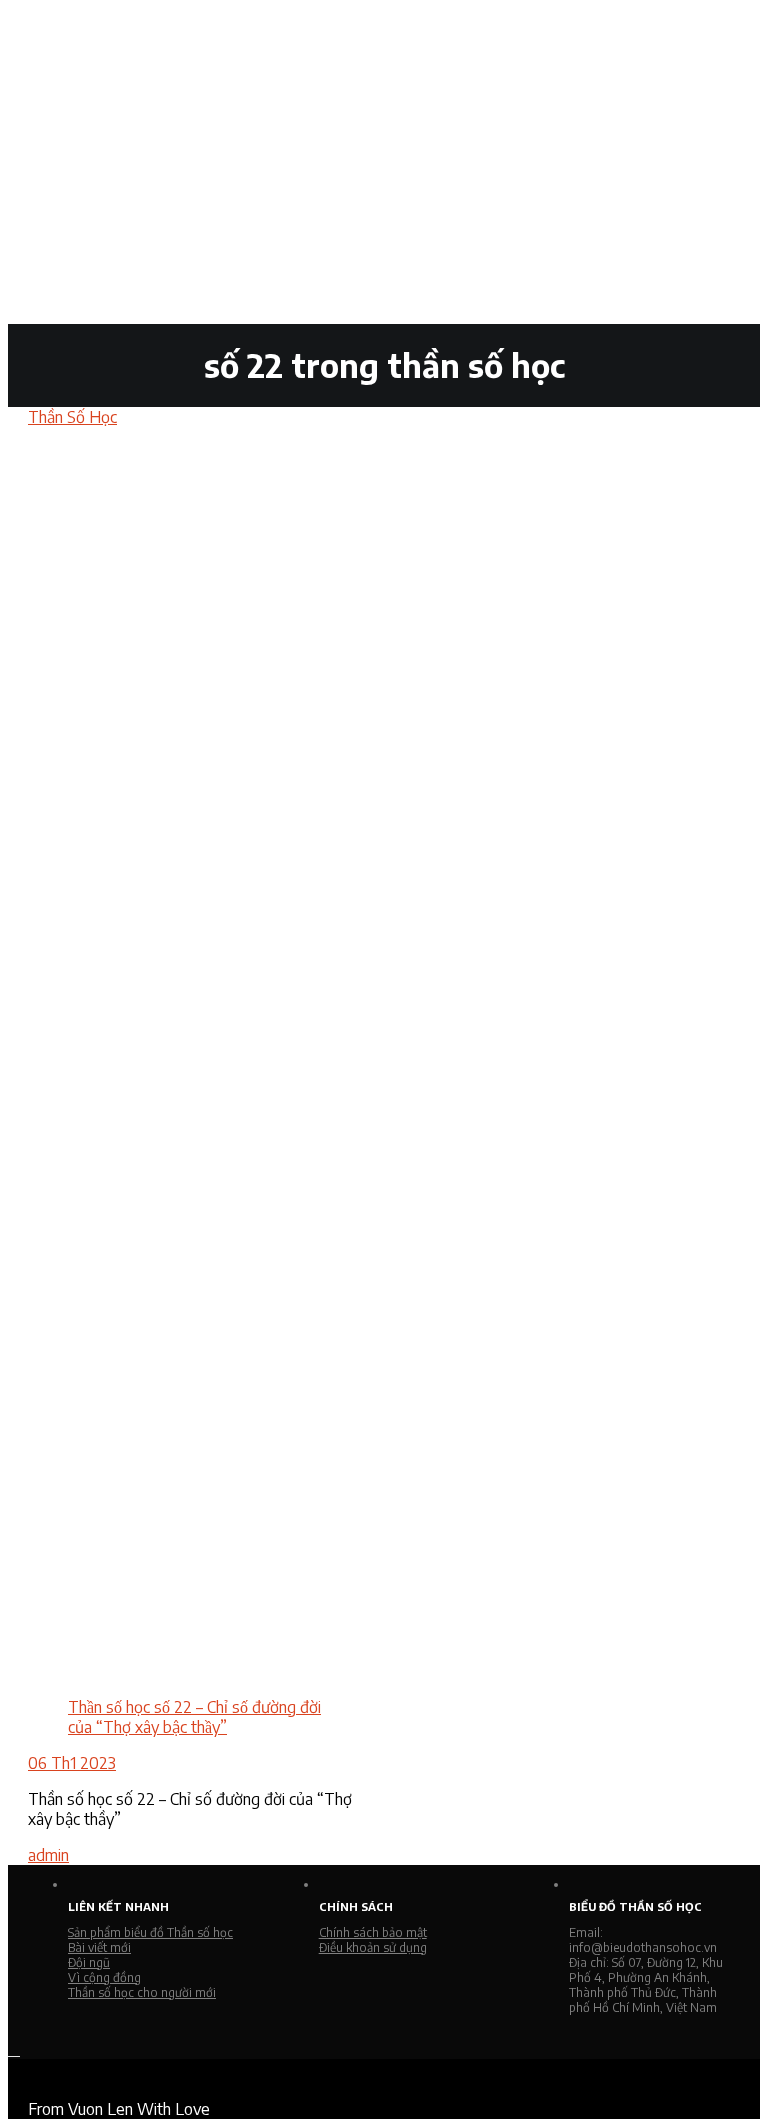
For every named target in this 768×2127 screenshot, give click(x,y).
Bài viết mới (99, 1947)
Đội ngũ (89, 1962)
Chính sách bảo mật (373, 1932)
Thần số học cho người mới (142, 1992)
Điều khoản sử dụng (373, 1947)
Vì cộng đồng (104, 1977)
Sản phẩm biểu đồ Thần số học (150, 1932)
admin (48, 1855)
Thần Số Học (72, 417)
